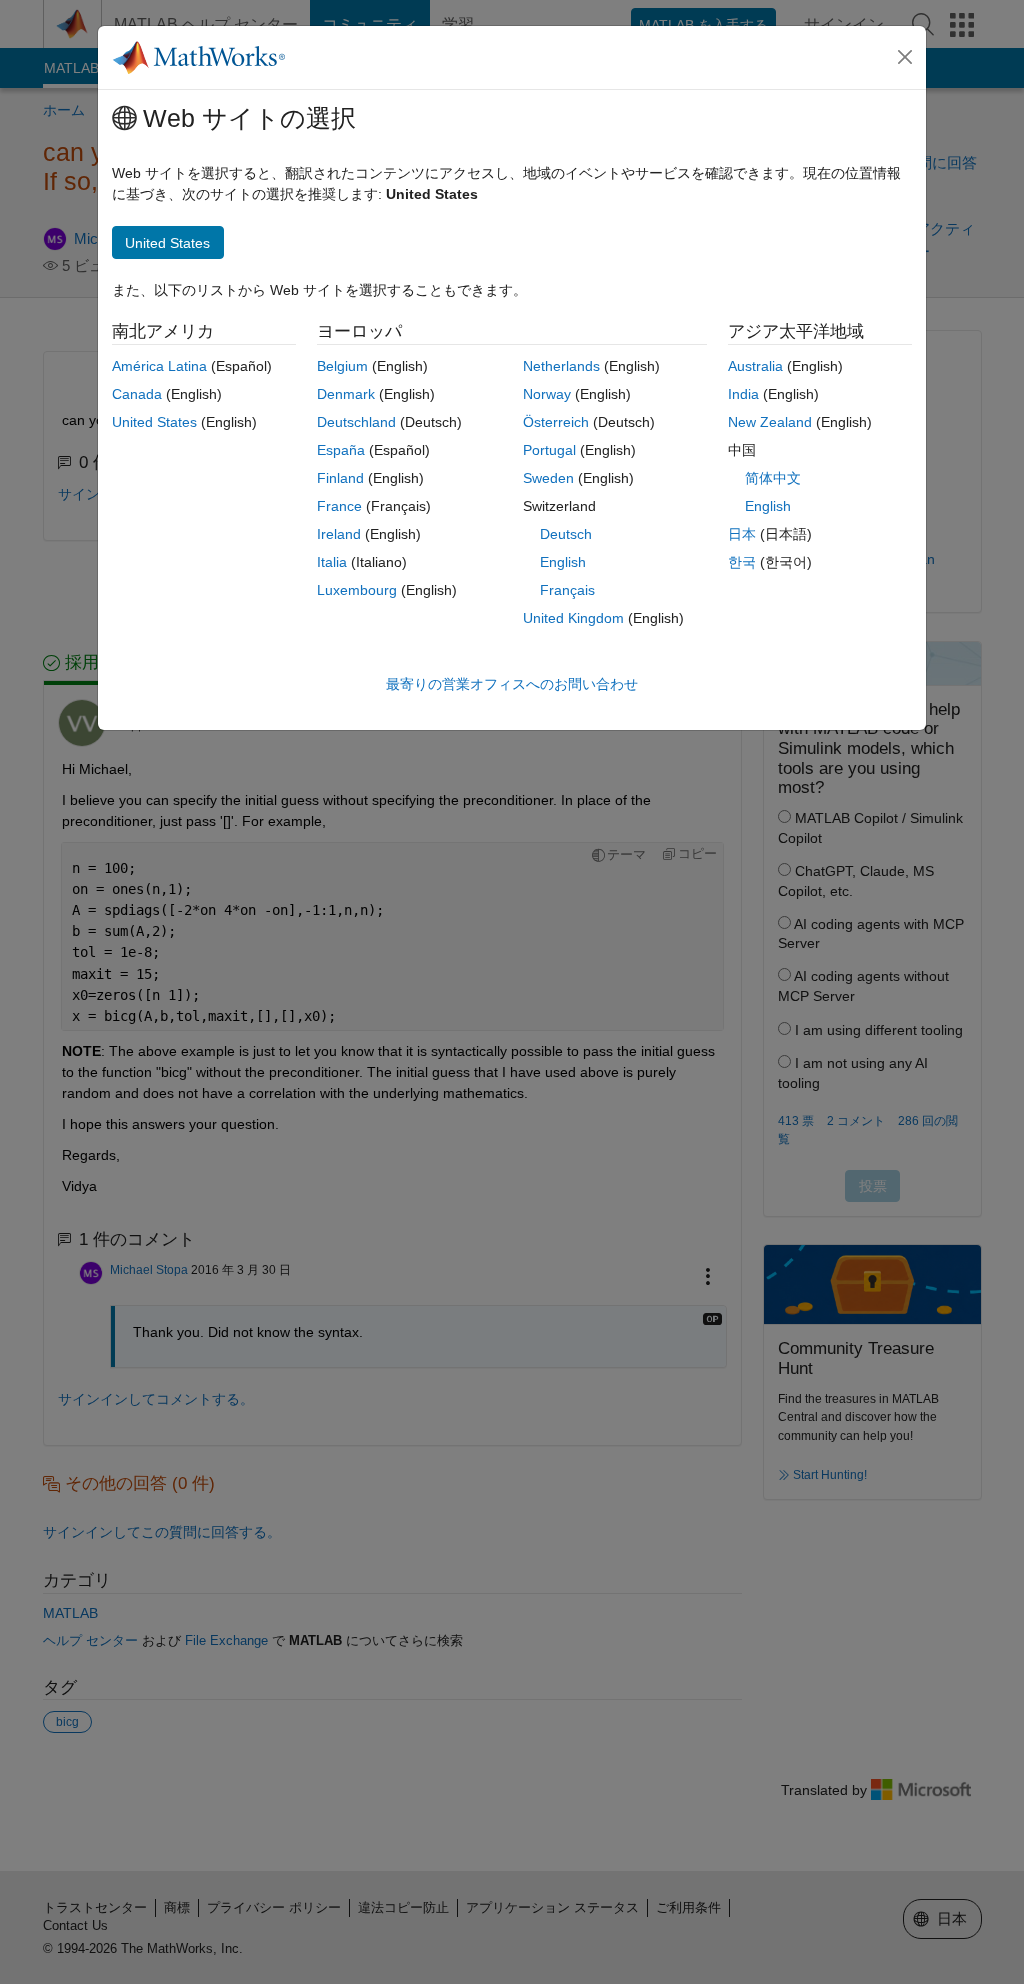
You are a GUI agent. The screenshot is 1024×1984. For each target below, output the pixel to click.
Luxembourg (357, 590)
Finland (340, 478)
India (743, 394)
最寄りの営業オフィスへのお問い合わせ (512, 684)
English (563, 562)
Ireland (339, 534)
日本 (742, 534)
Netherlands (561, 366)
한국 (742, 562)
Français (567, 590)
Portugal (549, 450)
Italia (332, 562)
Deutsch (566, 534)
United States (154, 422)
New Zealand (770, 422)
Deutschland (356, 422)
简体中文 (773, 478)
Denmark (346, 394)
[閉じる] (905, 57)
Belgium (342, 366)
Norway (547, 394)
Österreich (556, 422)
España (341, 450)
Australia (755, 366)
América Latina (159, 366)
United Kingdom (573, 618)
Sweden (548, 478)
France (339, 506)
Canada (137, 394)
